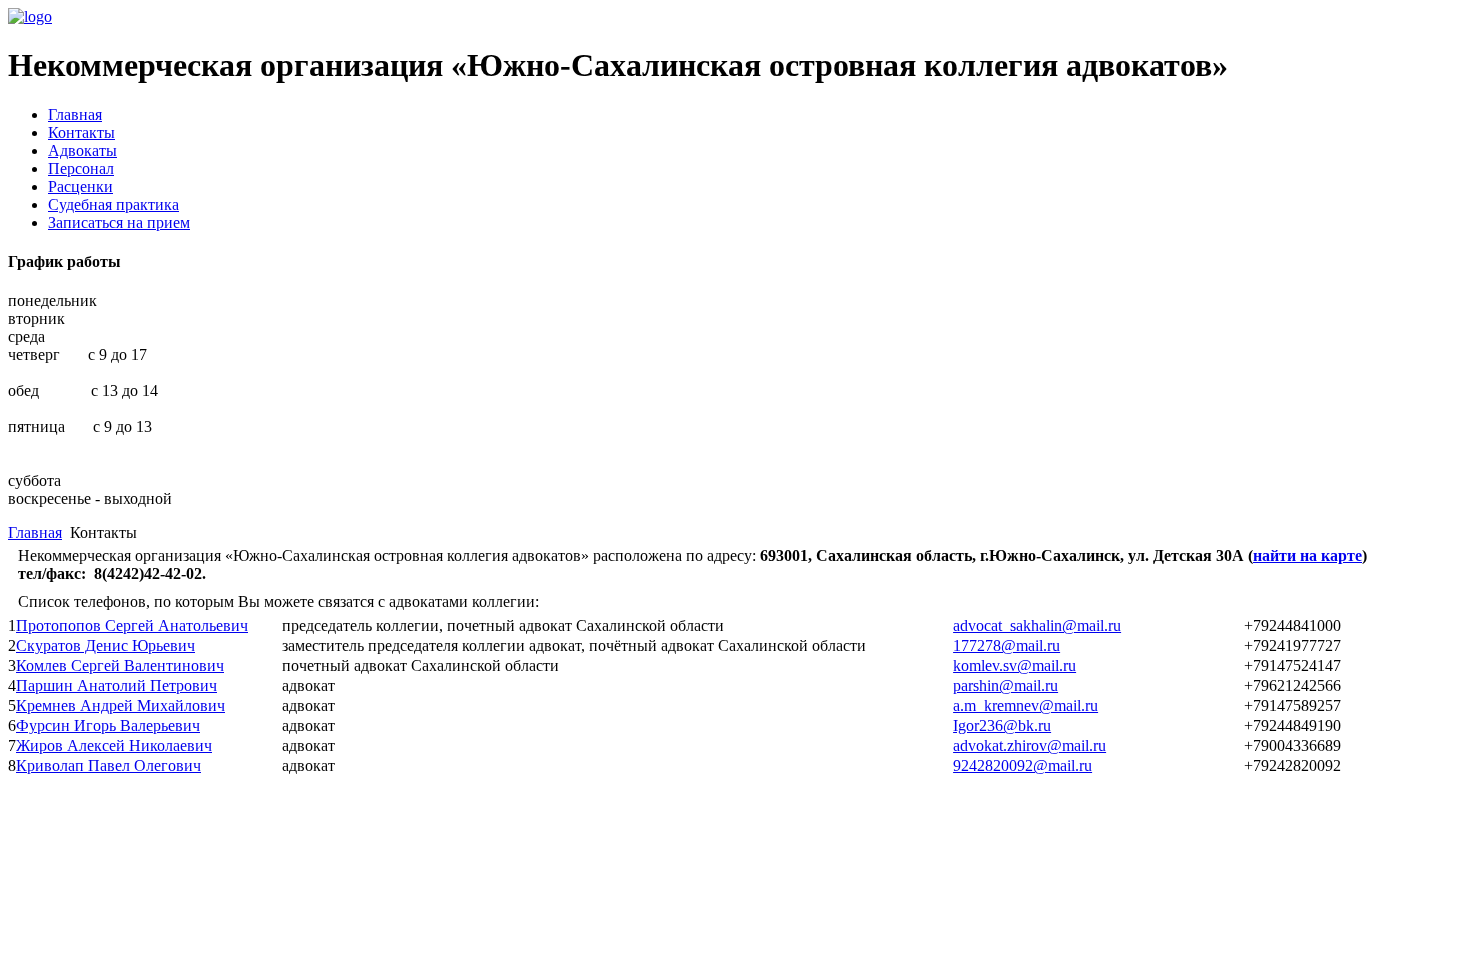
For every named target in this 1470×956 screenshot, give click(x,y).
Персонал (81, 168)
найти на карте (1307, 555)
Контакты (81, 132)
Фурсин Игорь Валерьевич (108, 725)
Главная (75, 114)
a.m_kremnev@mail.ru (1025, 705)
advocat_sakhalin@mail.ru (1037, 625)
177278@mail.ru (1006, 645)
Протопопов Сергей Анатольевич (132, 625)
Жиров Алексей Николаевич (114, 745)
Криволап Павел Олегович (108, 765)
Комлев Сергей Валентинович (120, 665)
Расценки (80, 186)
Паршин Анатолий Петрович (116, 685)
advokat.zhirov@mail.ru (1029, 745)
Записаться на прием (119, 222)
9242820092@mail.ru (1022, 765)
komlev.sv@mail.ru (1014, 665)
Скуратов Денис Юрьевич (105, 645)
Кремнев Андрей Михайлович (120, 705)
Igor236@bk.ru (1002, 725)
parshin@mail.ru (1005, 685)
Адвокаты (82, 150)
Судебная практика (113, 204)
